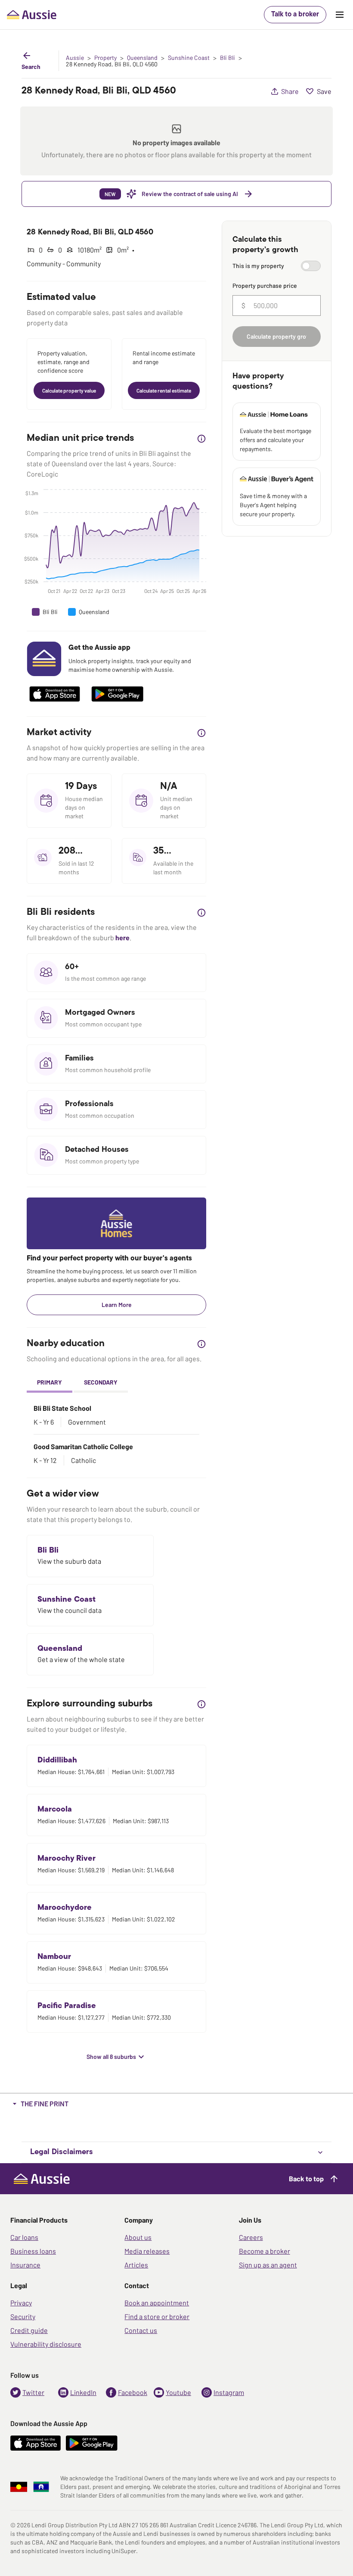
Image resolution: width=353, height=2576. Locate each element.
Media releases (147, 2251)
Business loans (33, 2251)
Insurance (25, 2265)
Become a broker (265, 2251)
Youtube (178, 2392)
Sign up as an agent (268, 2265)
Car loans (24, 2237)
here (122, 937)
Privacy (21, 2303)
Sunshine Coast (189, 58)
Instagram (229, 2392)
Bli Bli (228, 58)
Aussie (75, 58)
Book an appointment (157, 2303)
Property (105, 58)
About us (138, 2237)
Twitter (33, 2392)
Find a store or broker (157, 2316)
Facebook (133, 2392)
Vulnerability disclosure (46, 2344)
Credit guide (29, 2330)
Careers (251, 2237)
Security (23, 2316)
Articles (136, 2265)
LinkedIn (83, 2392)
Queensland (142, 58)
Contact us (141, 2330)
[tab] (50, 1383)
